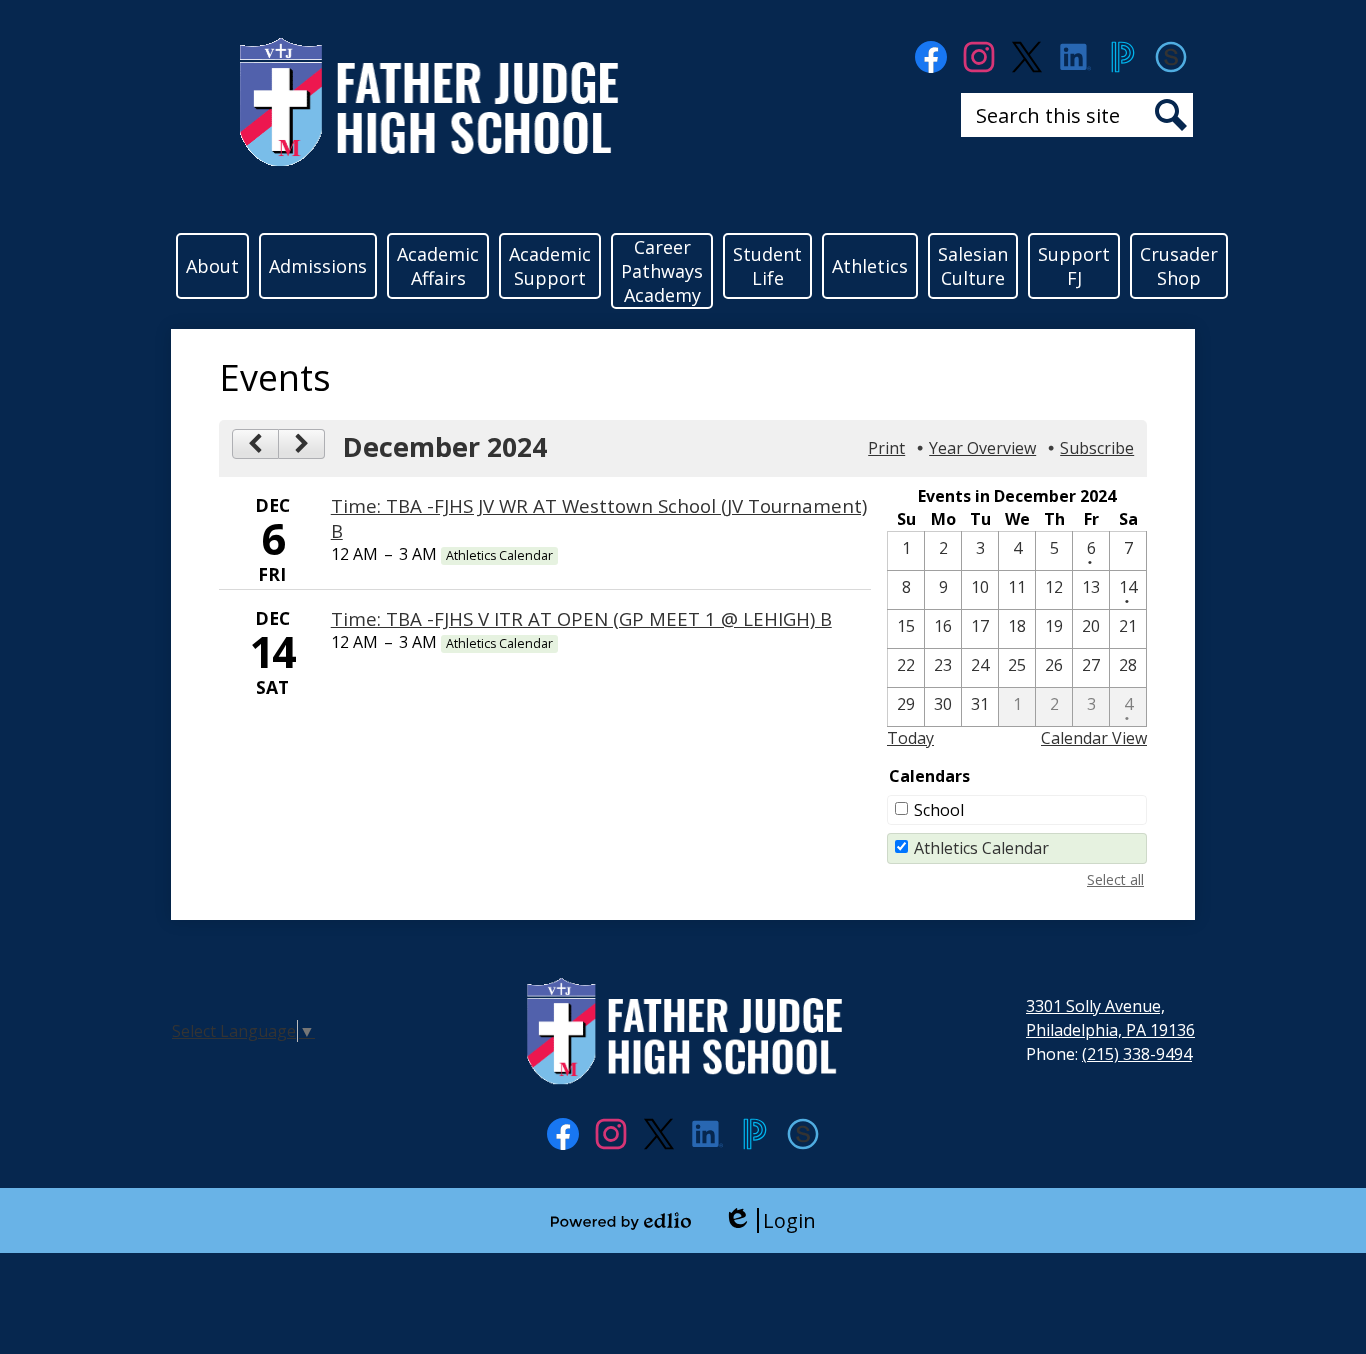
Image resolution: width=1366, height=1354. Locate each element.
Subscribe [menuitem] (1097, 448)
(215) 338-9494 (1137, 1054)
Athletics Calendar (981, 848)
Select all (1115, 879)
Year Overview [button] (982, 448)
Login (769, 1220)
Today (910, 738)
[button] (212, 266)
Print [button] (886, 448)
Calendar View (1094, 738)
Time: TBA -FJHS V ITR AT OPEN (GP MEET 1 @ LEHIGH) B (581, 618)
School (939, 810)
